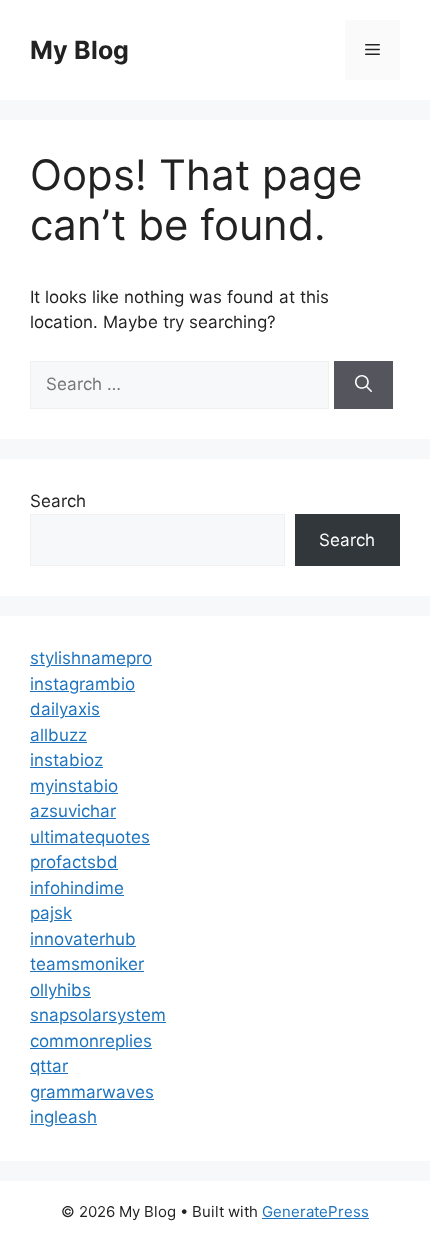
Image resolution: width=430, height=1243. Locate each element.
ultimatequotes (90, 837)
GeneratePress (315, 1211)
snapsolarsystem (98, 1015)
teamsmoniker (87, 964)
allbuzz (58, 735)
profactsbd (74, 862)
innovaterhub (83, 939)
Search (58, 501)
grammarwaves (92, 1092)
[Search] (363, 385)
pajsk (51, 913)
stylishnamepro (91, 658)
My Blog (79, 50)
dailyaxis (65, 709)
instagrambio (82, 684)
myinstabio (74, 786)
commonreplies (91, 1041)
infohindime (77, 888)
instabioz (66, 760)
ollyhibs (60, 990)
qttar (49, 1066)
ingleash (63, 1117)
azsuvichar (73, 811)
